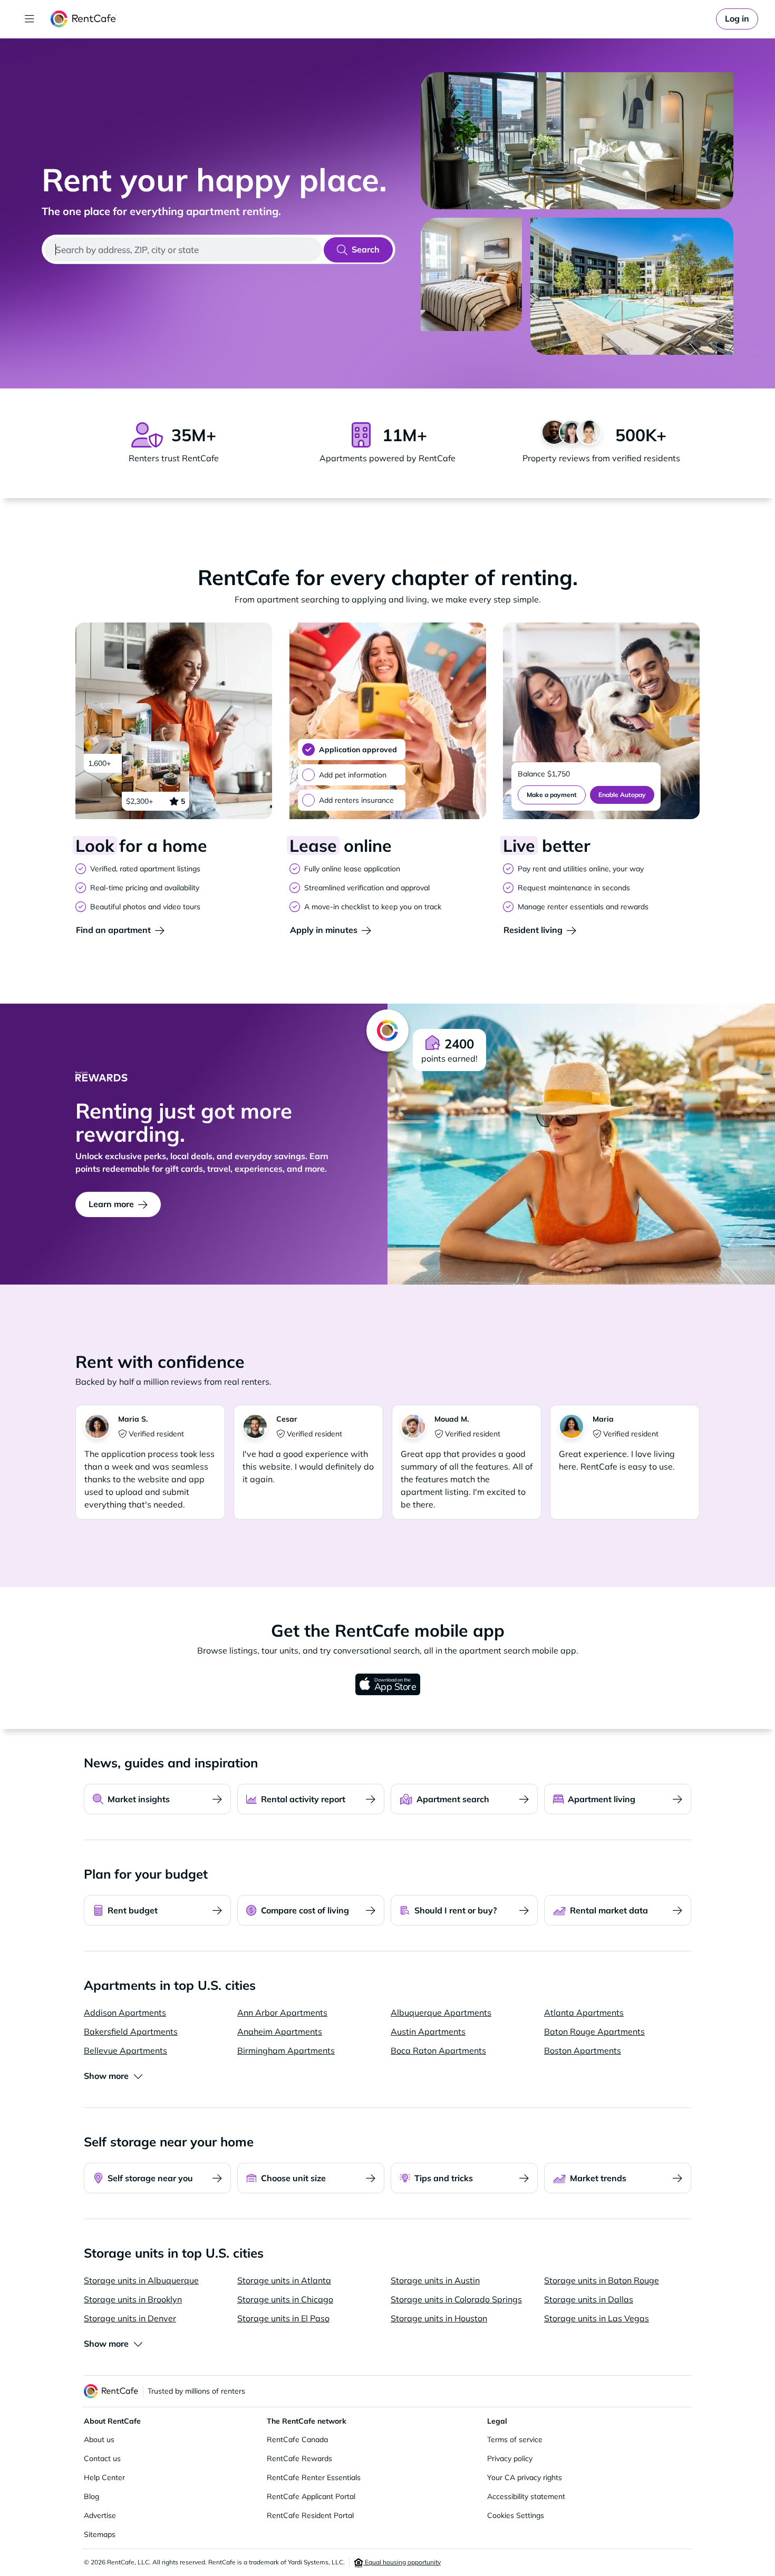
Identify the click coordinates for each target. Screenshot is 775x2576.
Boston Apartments (583, 2050)
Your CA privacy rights (525, 2477)
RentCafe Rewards (299, 2458)
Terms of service (515, 2439)
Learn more (111, 1204)
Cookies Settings (516, 2515)
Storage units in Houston (439, 2318)
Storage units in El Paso (283, 2318)
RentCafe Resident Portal (310, 2515)
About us (99, 2439)
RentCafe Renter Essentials (314, 2477)
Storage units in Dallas (589, 2299)
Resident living (533, 930)
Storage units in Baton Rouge (602, 2280)
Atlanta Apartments (584, 2013)
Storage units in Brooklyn (133, 2299)
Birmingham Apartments (286, 2050)
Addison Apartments (125, 2013)
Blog (91, 2496)
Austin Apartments (428, 2031)
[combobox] (183, 249)
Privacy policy (510, 2458)
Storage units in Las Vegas (597, 2318)
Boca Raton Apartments (438, 2050)
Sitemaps (100, 2534)
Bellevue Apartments (125, 2050)
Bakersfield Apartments (131, 2031)
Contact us (102, 2458)
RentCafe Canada (297, 2439)
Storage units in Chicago (285, 2299)
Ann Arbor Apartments (282, 2013)
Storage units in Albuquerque (141, 2280)
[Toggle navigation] (30, 19)
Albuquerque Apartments (441, 2013)
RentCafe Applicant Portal (311, 2496)
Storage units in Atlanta (284, 2280)
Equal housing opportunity (402, 2562)
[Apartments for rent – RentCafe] (84, 19)
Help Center (104, 2477)
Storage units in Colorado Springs (456, 2299)
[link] (737, 19)
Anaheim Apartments (280, 2031)
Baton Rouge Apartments (594, 2031)
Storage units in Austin (435, 2280)
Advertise (100, 2515)
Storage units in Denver (130, 2318)
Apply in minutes (324, 930)
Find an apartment (113, 930)
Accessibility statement (526, 2496)
